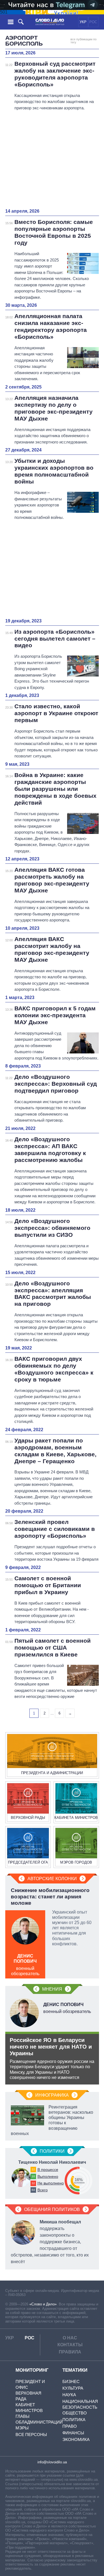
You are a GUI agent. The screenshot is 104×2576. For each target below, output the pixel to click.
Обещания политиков (52, 2209)
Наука (69, 2395)
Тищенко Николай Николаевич (52, 2162)
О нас (70, 2338)
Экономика (76, 2439)
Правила (70, 2352)
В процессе (48, 2170)
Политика (74, 2420)
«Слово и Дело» (43, 2304)
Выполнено (48, 2176)
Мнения (52, 1989)
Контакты (70, 2345)
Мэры (22, 2428)
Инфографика (52, 2095)
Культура (73, 2388)
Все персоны (31, 2434)
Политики (52, 2151)
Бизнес (71, 2381)
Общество (75, 2413)
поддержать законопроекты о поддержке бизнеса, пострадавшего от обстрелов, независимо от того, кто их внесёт (50, 2242)
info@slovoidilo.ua (52, 2462)
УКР (83, 22)
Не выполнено (51, 2183)
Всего (43, 2190)
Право (70, 2426)
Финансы (73, 2433)
